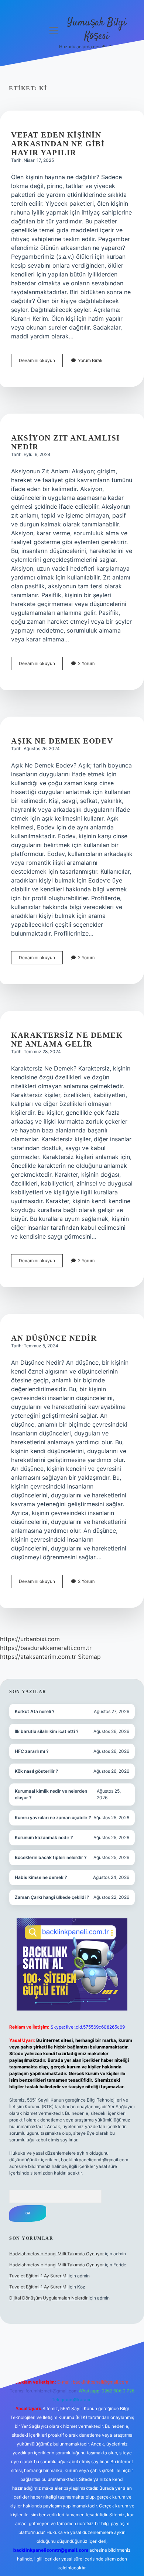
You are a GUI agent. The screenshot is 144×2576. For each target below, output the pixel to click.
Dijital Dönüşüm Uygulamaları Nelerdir (48, 2298)
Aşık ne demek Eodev (62, 741)
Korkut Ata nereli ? (35, 1711)
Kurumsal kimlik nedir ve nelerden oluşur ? (51, 1794)
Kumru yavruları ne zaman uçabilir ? (53, 1818)
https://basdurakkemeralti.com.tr (46, 1648)
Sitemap (89, 1657)
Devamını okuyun (41, 362)
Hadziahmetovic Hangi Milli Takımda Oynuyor (56, 2254)
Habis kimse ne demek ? (41, 1877)
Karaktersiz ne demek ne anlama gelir (67, 1040)
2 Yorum (86, 663)
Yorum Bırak (90, 360)
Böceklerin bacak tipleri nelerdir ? (51, 1857)
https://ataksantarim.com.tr (38, 1657)
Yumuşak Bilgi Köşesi (97, 30)
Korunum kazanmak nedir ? (44, 1837)
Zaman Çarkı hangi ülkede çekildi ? (52, 1897)
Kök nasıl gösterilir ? (37, 1771)
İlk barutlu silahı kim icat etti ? (47, 1731)
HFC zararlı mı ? (32, 1751)
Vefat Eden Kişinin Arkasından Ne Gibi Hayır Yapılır (58, 144)
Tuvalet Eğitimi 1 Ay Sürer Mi (38, 2276)
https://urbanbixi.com (30, 1639)
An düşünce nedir (54, 1338)
